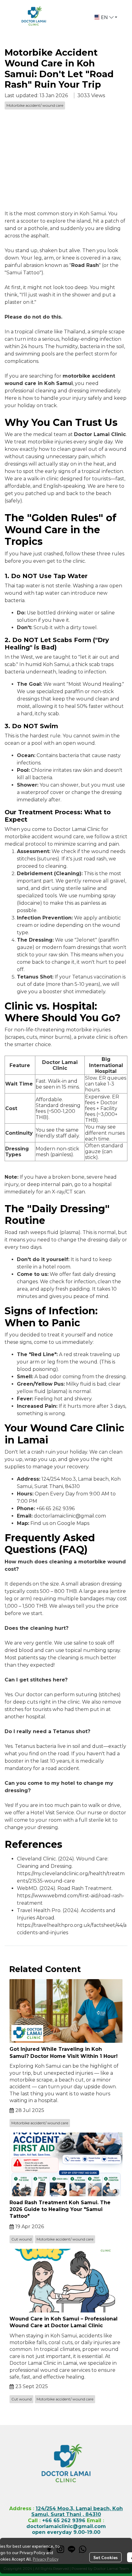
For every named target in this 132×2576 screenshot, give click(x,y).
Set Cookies (105, 2557)
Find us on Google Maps (60, 1523)
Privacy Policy (46, 2559)
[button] (106, 17)
